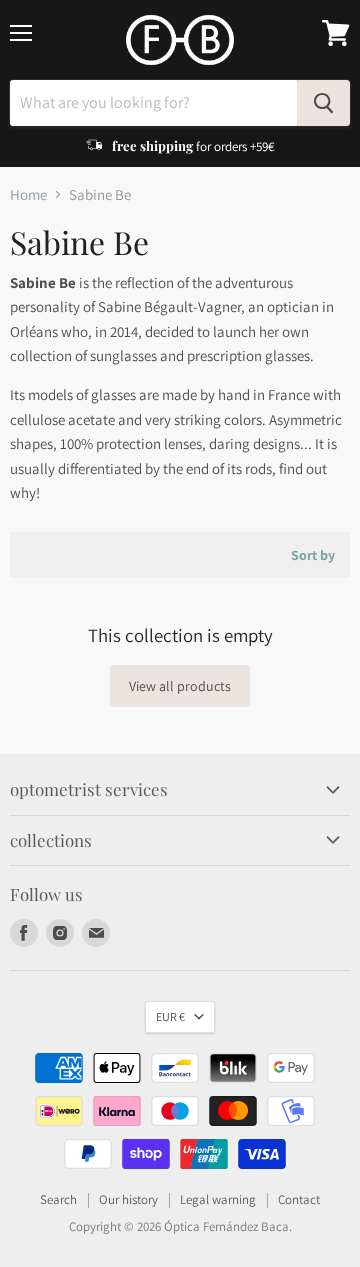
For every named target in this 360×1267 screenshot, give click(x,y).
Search (58, 1199)
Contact (299, 1199)
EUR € (170, 1016)
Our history (128, 1199)
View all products (180, 686)
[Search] (323, 103)
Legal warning (218, 1199)
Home (28, 194)
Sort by (313, 555)
